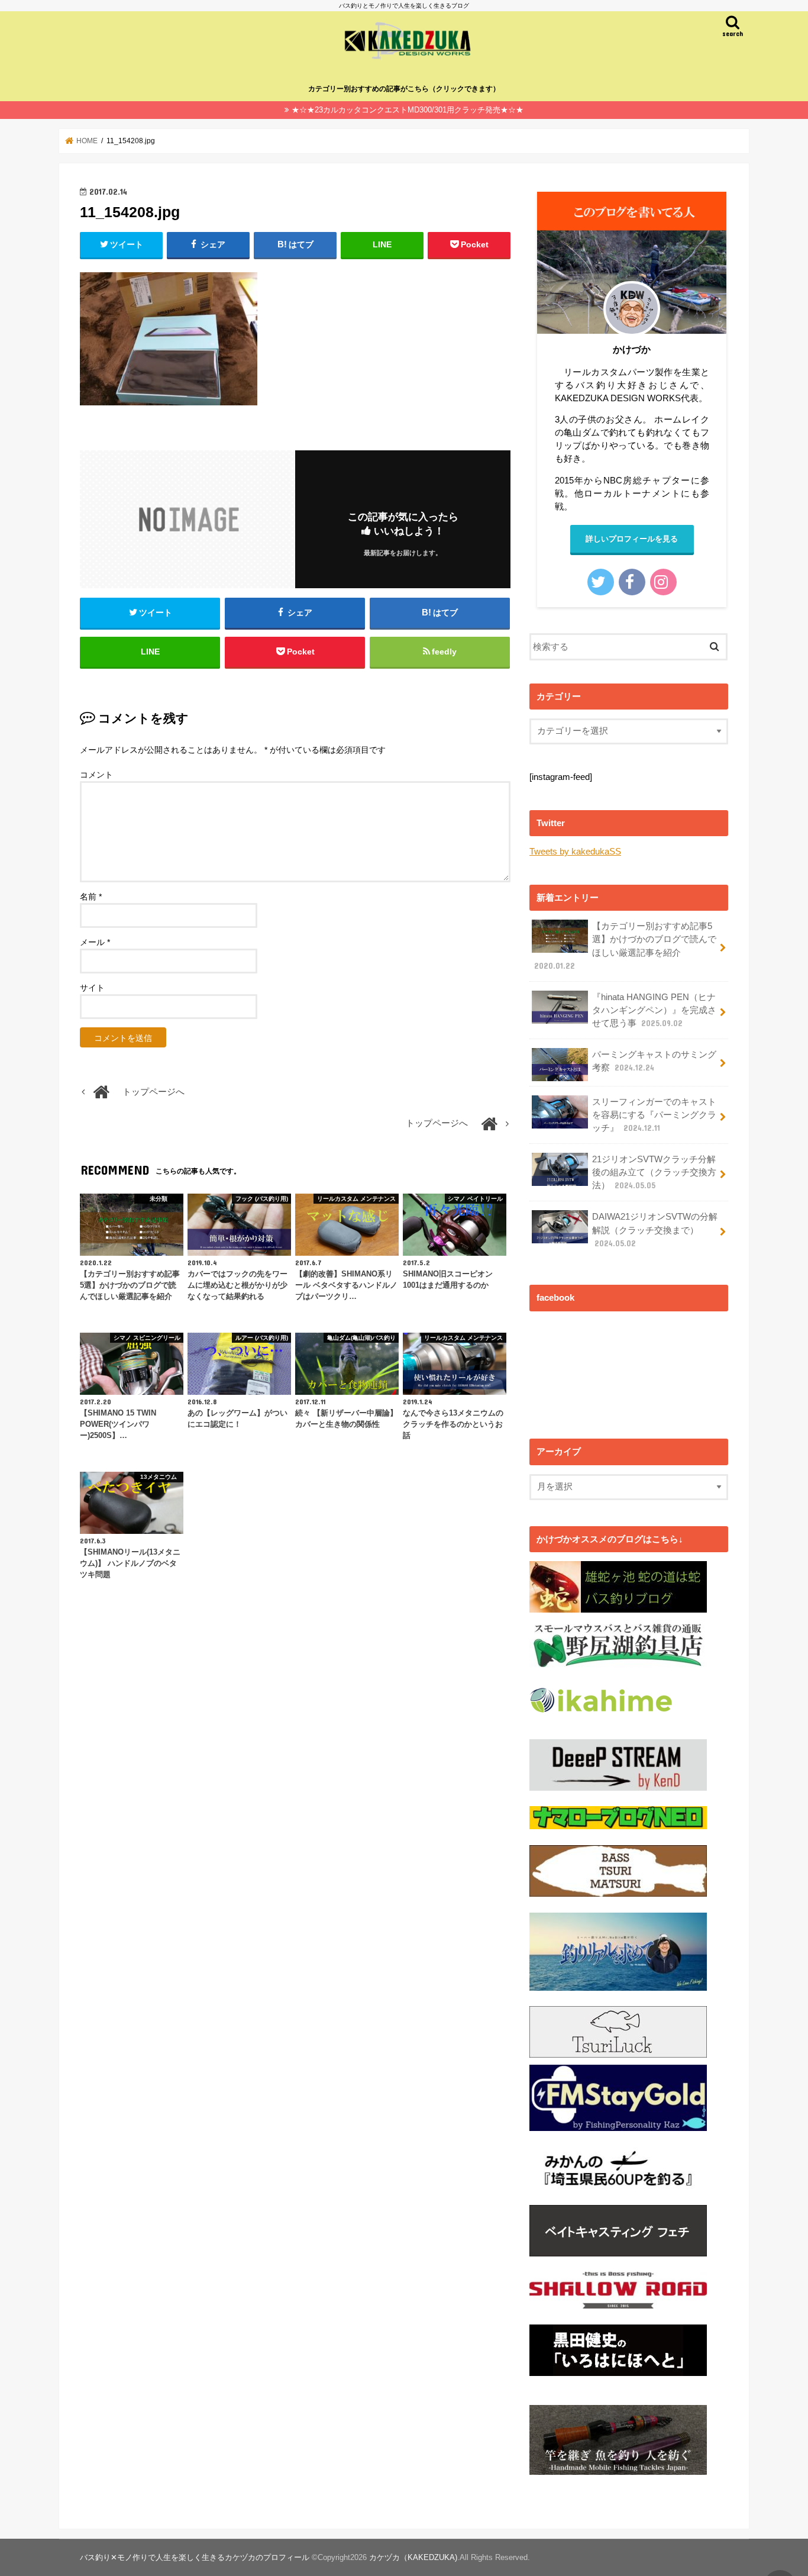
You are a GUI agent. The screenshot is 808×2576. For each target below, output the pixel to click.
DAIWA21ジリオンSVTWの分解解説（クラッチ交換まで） (655, 1230)
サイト (92, 988)
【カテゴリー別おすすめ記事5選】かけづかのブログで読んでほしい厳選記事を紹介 (625, 946)
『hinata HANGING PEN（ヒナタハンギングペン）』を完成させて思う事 (654, 1010)
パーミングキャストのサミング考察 (654, 1061)
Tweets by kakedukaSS (575, 852)
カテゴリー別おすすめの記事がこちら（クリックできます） (404, 89)
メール (95, 942)
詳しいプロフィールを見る (632, 539)
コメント (96, 775)
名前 (91, 897)
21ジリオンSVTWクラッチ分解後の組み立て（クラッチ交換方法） (654, 1172)
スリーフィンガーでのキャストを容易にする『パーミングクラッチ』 (654, 1115)
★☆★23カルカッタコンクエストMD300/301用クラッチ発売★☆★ (408, 110)
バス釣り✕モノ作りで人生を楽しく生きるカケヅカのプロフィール (195, 2557)
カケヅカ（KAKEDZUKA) (413, 2557)
